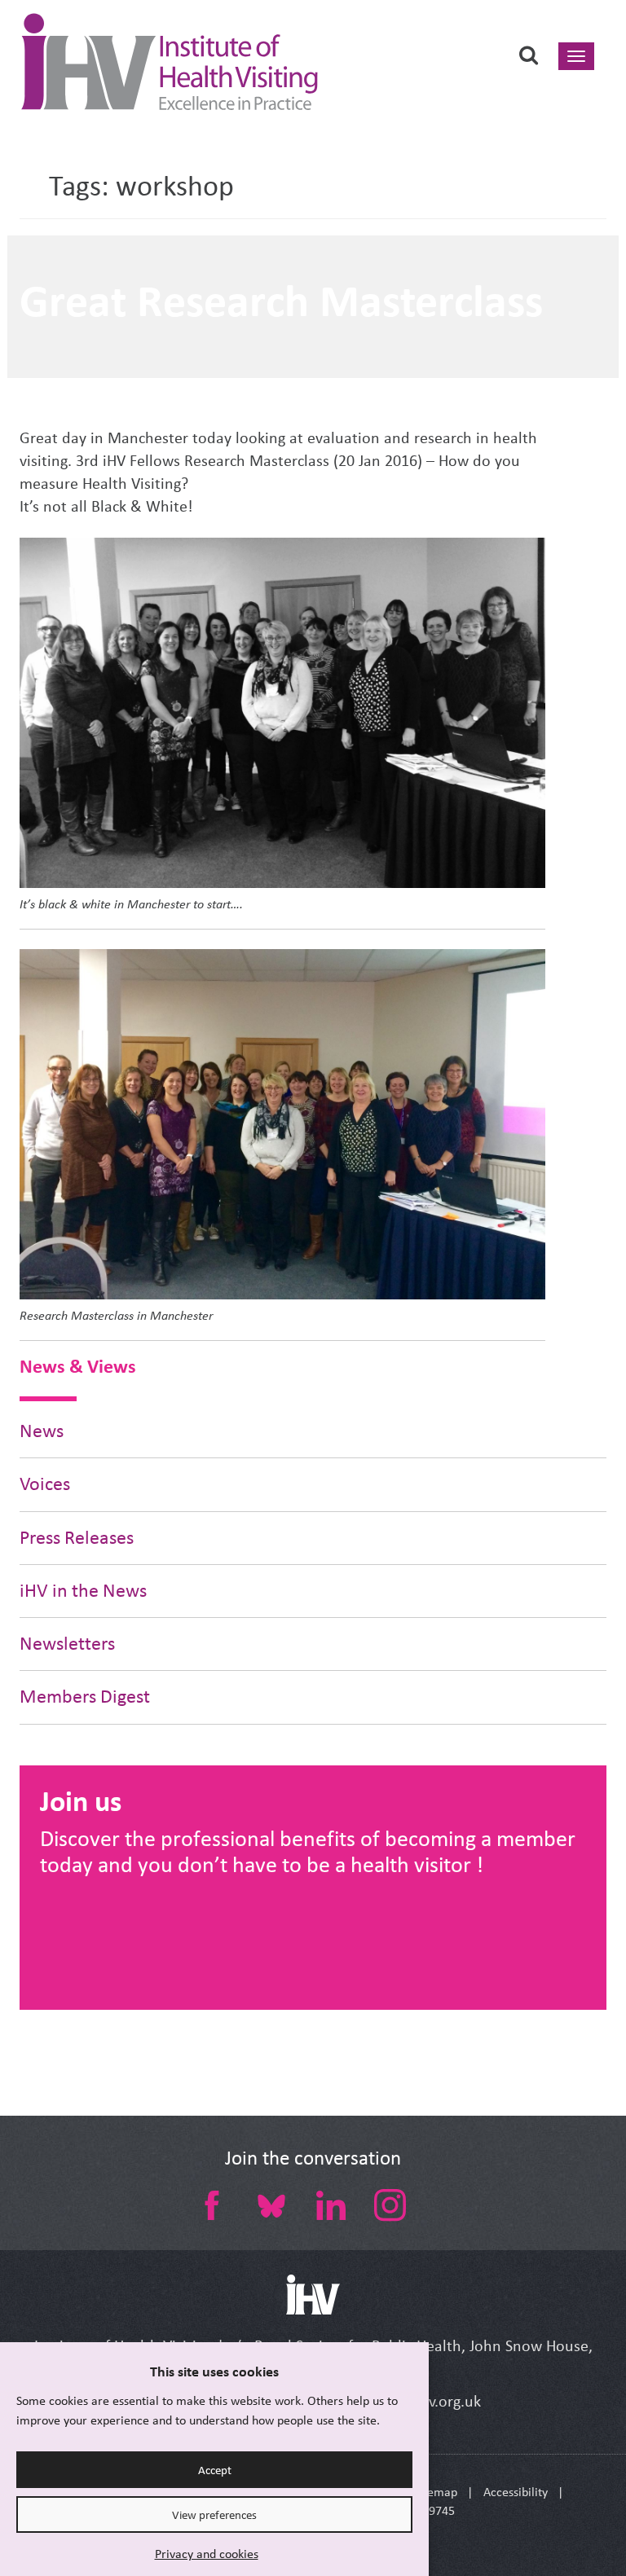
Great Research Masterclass (281, 301)
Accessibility (516, 2492)
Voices (45, 1484)
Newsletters (67, 1644)
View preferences (214, 2515)
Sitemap (436, 2492)
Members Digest (85, 1697)
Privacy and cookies (207, 2554)
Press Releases (77, 1538)
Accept (215, 2470)
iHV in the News (83, 1591)
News (42, 1431)
